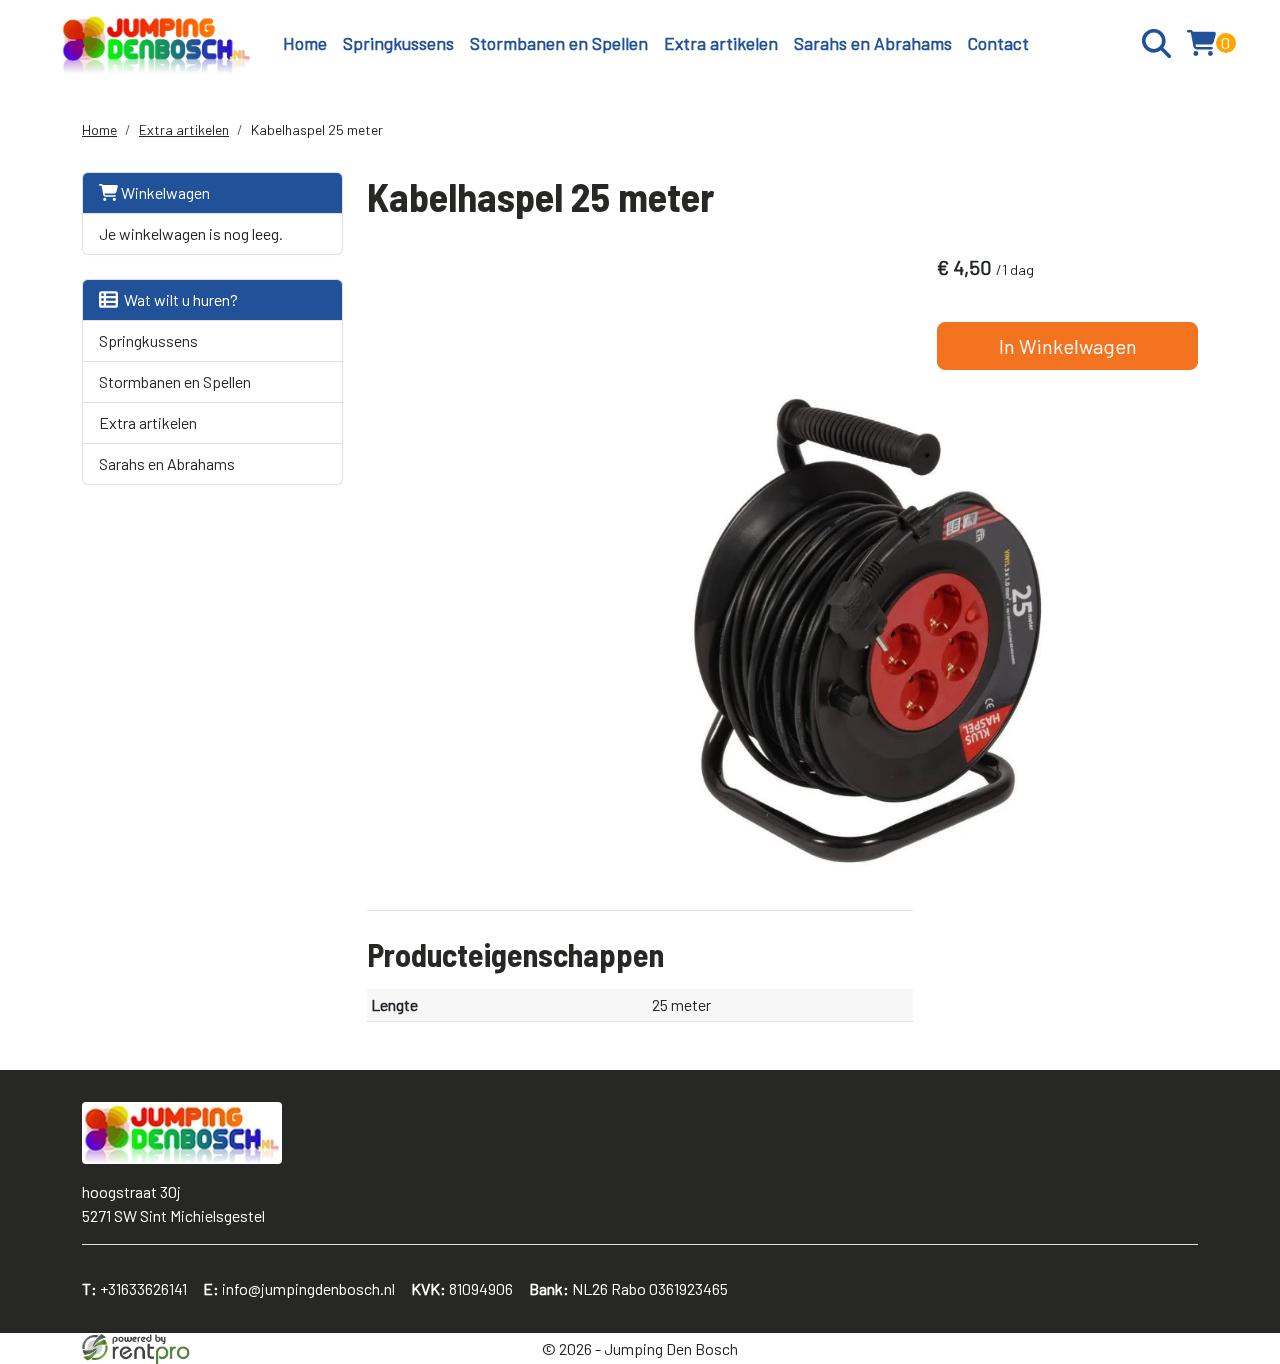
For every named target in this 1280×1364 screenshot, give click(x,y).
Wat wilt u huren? (178, 299)
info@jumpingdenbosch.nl (299, 1288)
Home (305, 43)
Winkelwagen (164, 192)
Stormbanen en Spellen (559, 43)
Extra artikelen (721, 43)
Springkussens (398, 43)
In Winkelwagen (1068, 346)
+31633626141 (134, 1288)
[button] (1156, 43)
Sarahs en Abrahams (873, 43)
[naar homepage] (156, 43)
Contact (998, 43)
